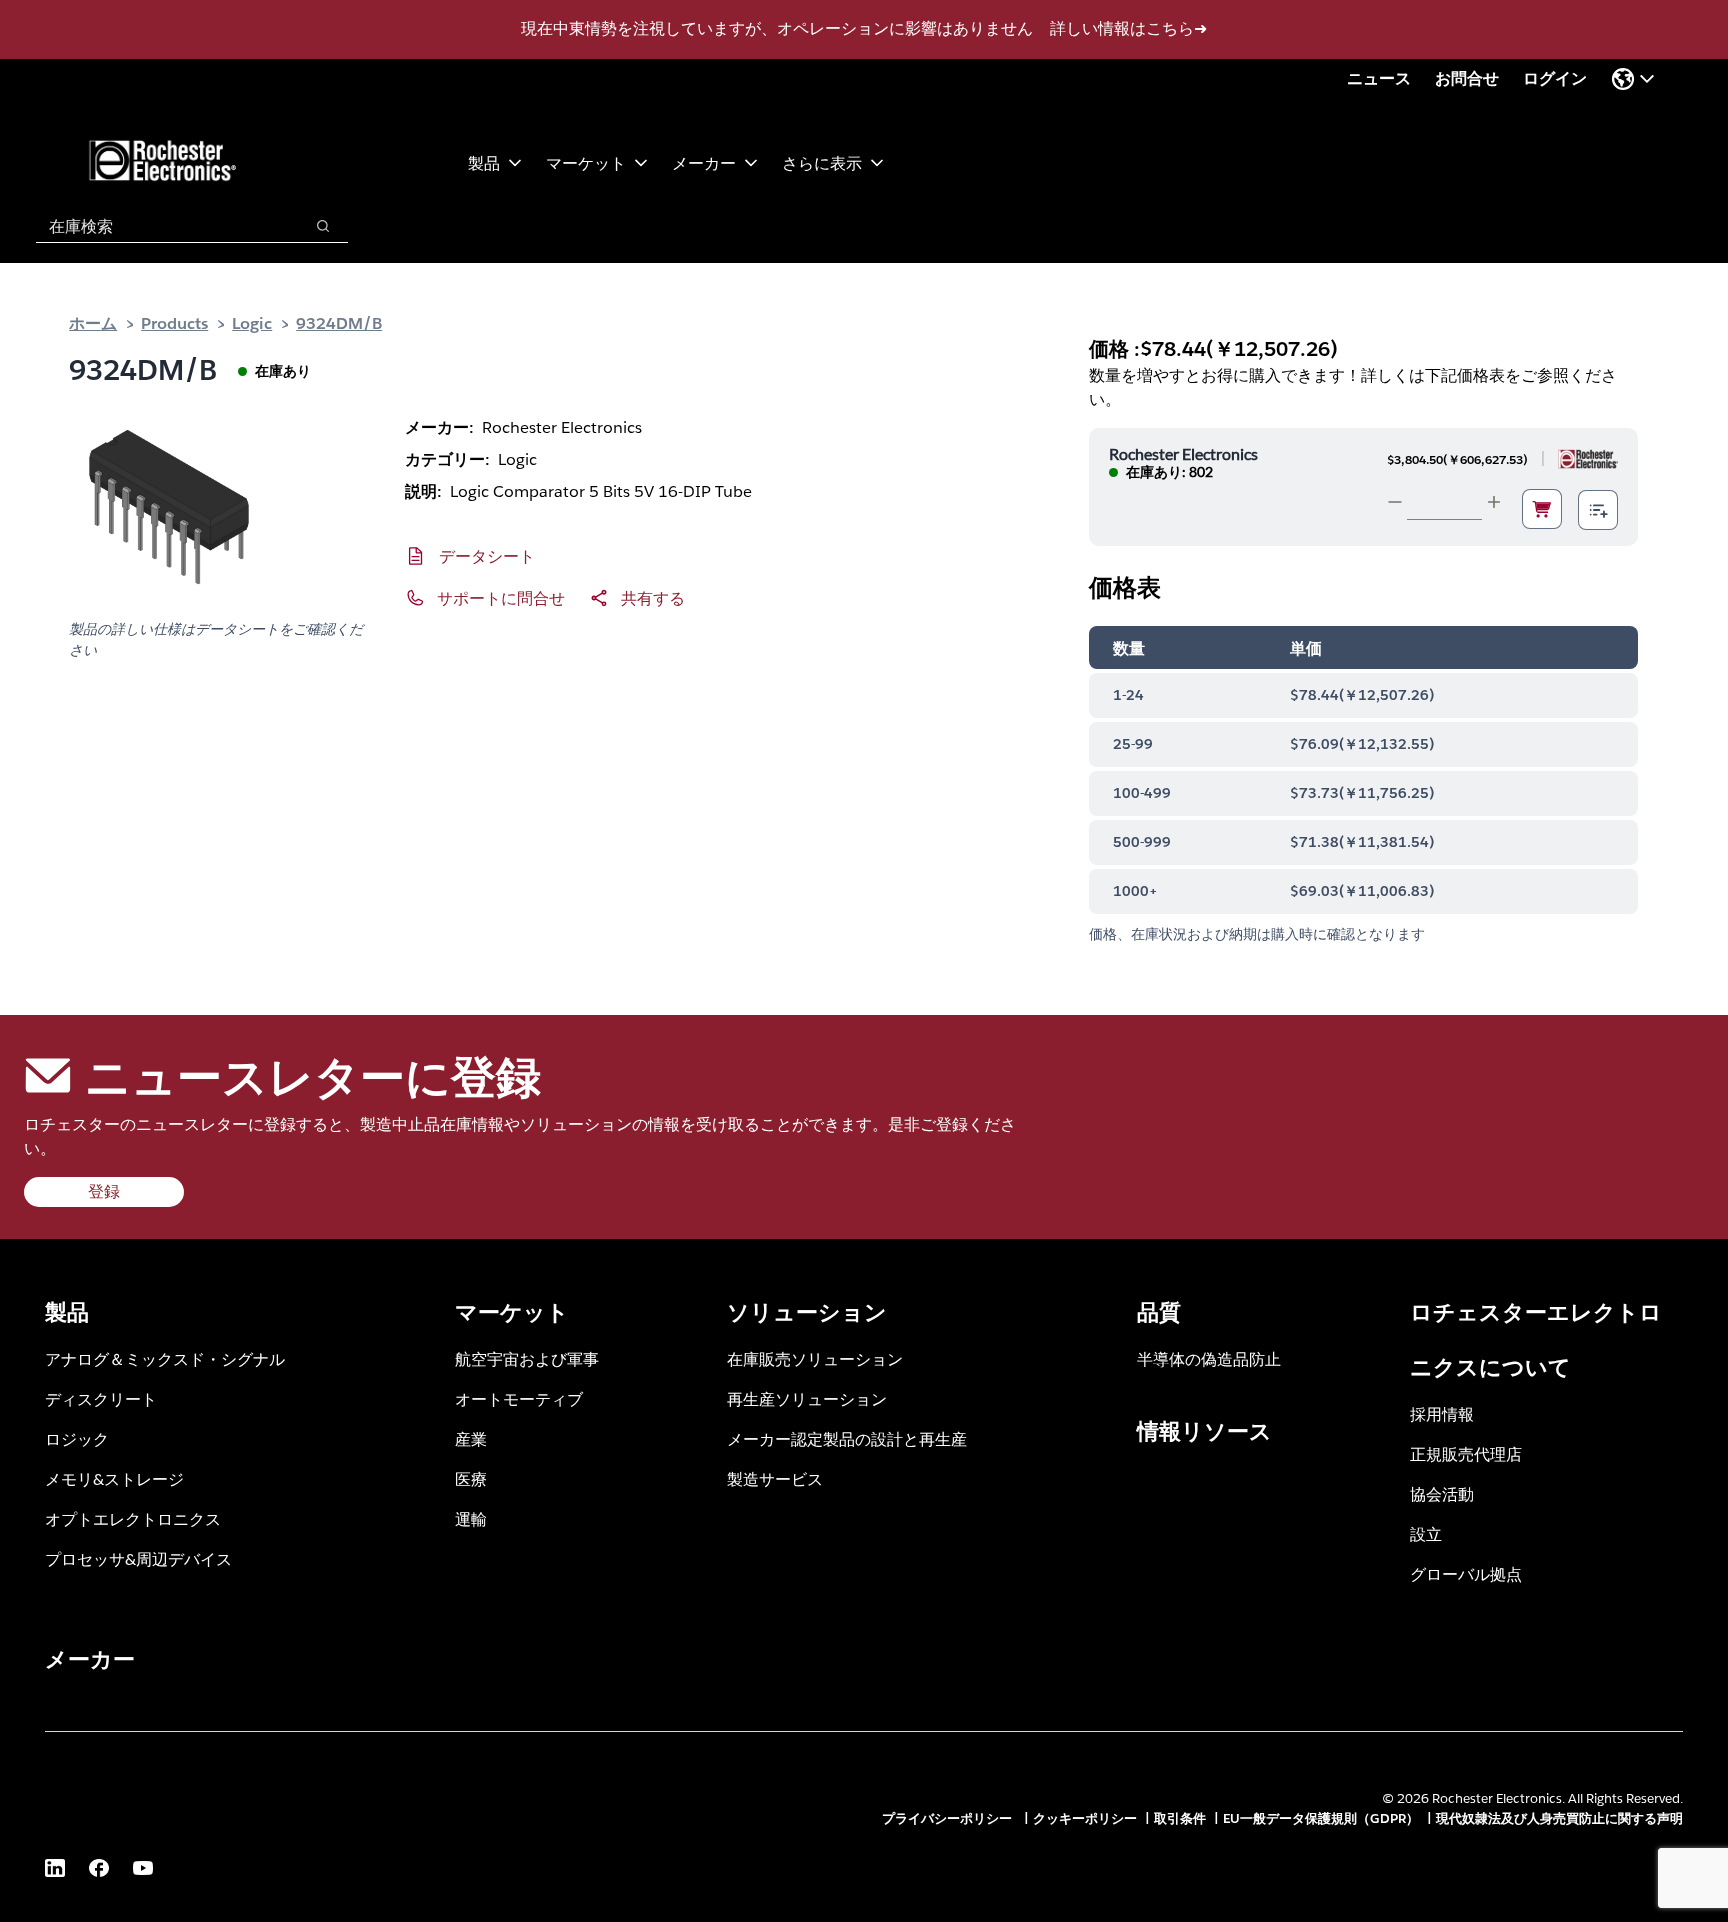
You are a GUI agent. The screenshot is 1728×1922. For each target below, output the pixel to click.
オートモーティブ (519, 1398)
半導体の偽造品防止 (1209, 1358)
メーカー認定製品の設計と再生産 (847, 1438)
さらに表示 (822, 162)
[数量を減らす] (1395, 502)
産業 (471, 1438)
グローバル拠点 (1466, 1573)
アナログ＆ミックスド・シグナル (165, 1358)
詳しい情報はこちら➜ (1128, 28)
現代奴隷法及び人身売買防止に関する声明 (1559, 1818)
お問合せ (1467, 78)
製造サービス (775, 1478)
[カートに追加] (1542, 509)
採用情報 (1442, 1413)
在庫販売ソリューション (815, 1358)
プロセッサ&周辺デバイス (138, 1558)
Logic (252, 322)
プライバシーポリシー (949, 1818)
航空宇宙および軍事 (527, 1358)
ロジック (77, 1438)
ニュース (1379, 78)
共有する (653, 597)
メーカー (704, 162)
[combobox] (159, 226)
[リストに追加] (1598, 510)
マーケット (586, 162)
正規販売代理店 (1466, 1453)
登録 (104, 1191)
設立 (1426, 1533)
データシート (487, 555)
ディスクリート (101, 1398)
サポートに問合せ (501, 597)
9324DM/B (339, 322)
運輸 (471, 1518)
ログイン (1555, 78)
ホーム (93, 322)
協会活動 (1442, 1493)
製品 (484, 162)
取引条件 (1180, 1818)
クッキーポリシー (1085, 1818)
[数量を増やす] (1494, 502)
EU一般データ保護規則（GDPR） (1321, 1818)
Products (174, 322)
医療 (471, 1478)
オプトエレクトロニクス (133, 1518)
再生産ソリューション (807, 1398)
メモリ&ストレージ (114, 1478)
